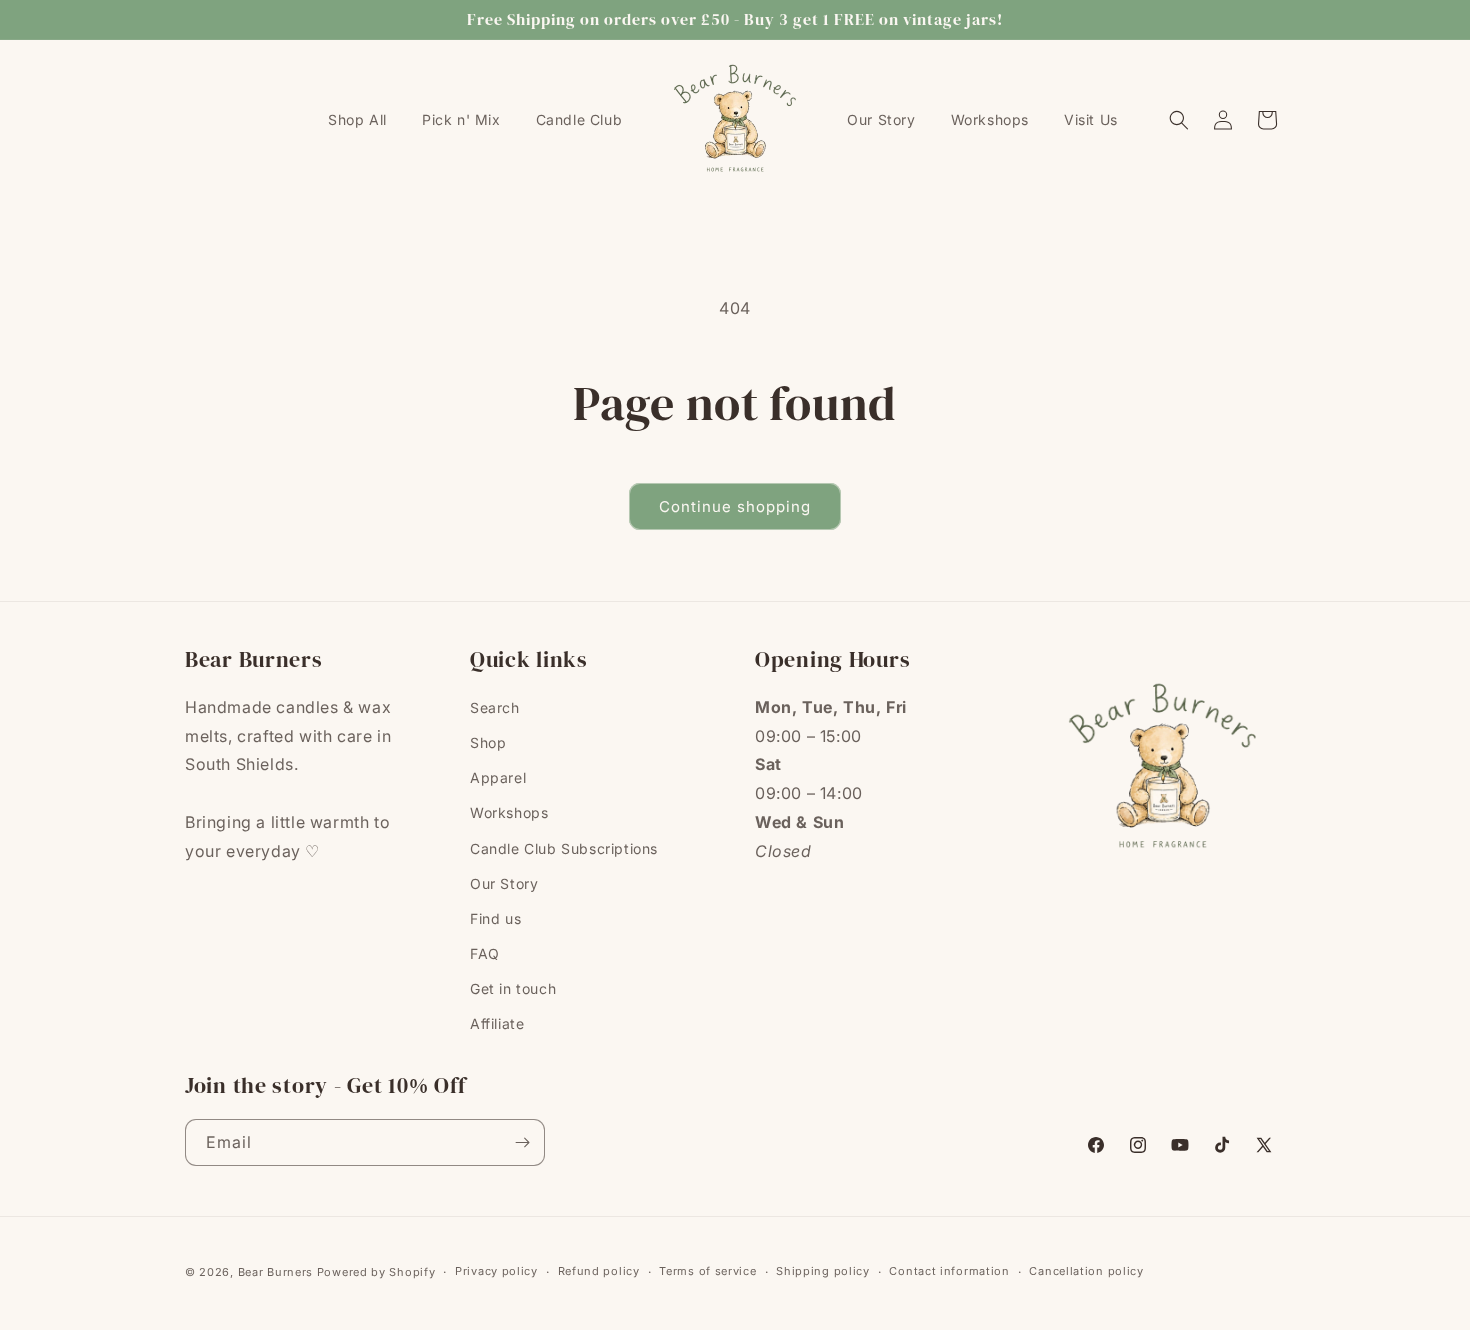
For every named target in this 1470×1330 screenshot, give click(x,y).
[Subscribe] (522, 1142)
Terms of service (707, 1271)
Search (495, 707)
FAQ (485, 953)
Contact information (949, 1271)
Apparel (498, 777)
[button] (1179, 120)
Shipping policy (823, 1271)
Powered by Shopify (376, 1272)
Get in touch (513, 988)
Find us (495, 918)
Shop (488, 742)
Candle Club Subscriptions (564, 848)
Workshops (509, 812)
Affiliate (497, 1023)
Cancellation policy (1086, 1271)
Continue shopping (735, 506)
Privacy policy (496, 1271)
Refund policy (599, 1271)
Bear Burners (275, 1272)
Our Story (504, 883)
